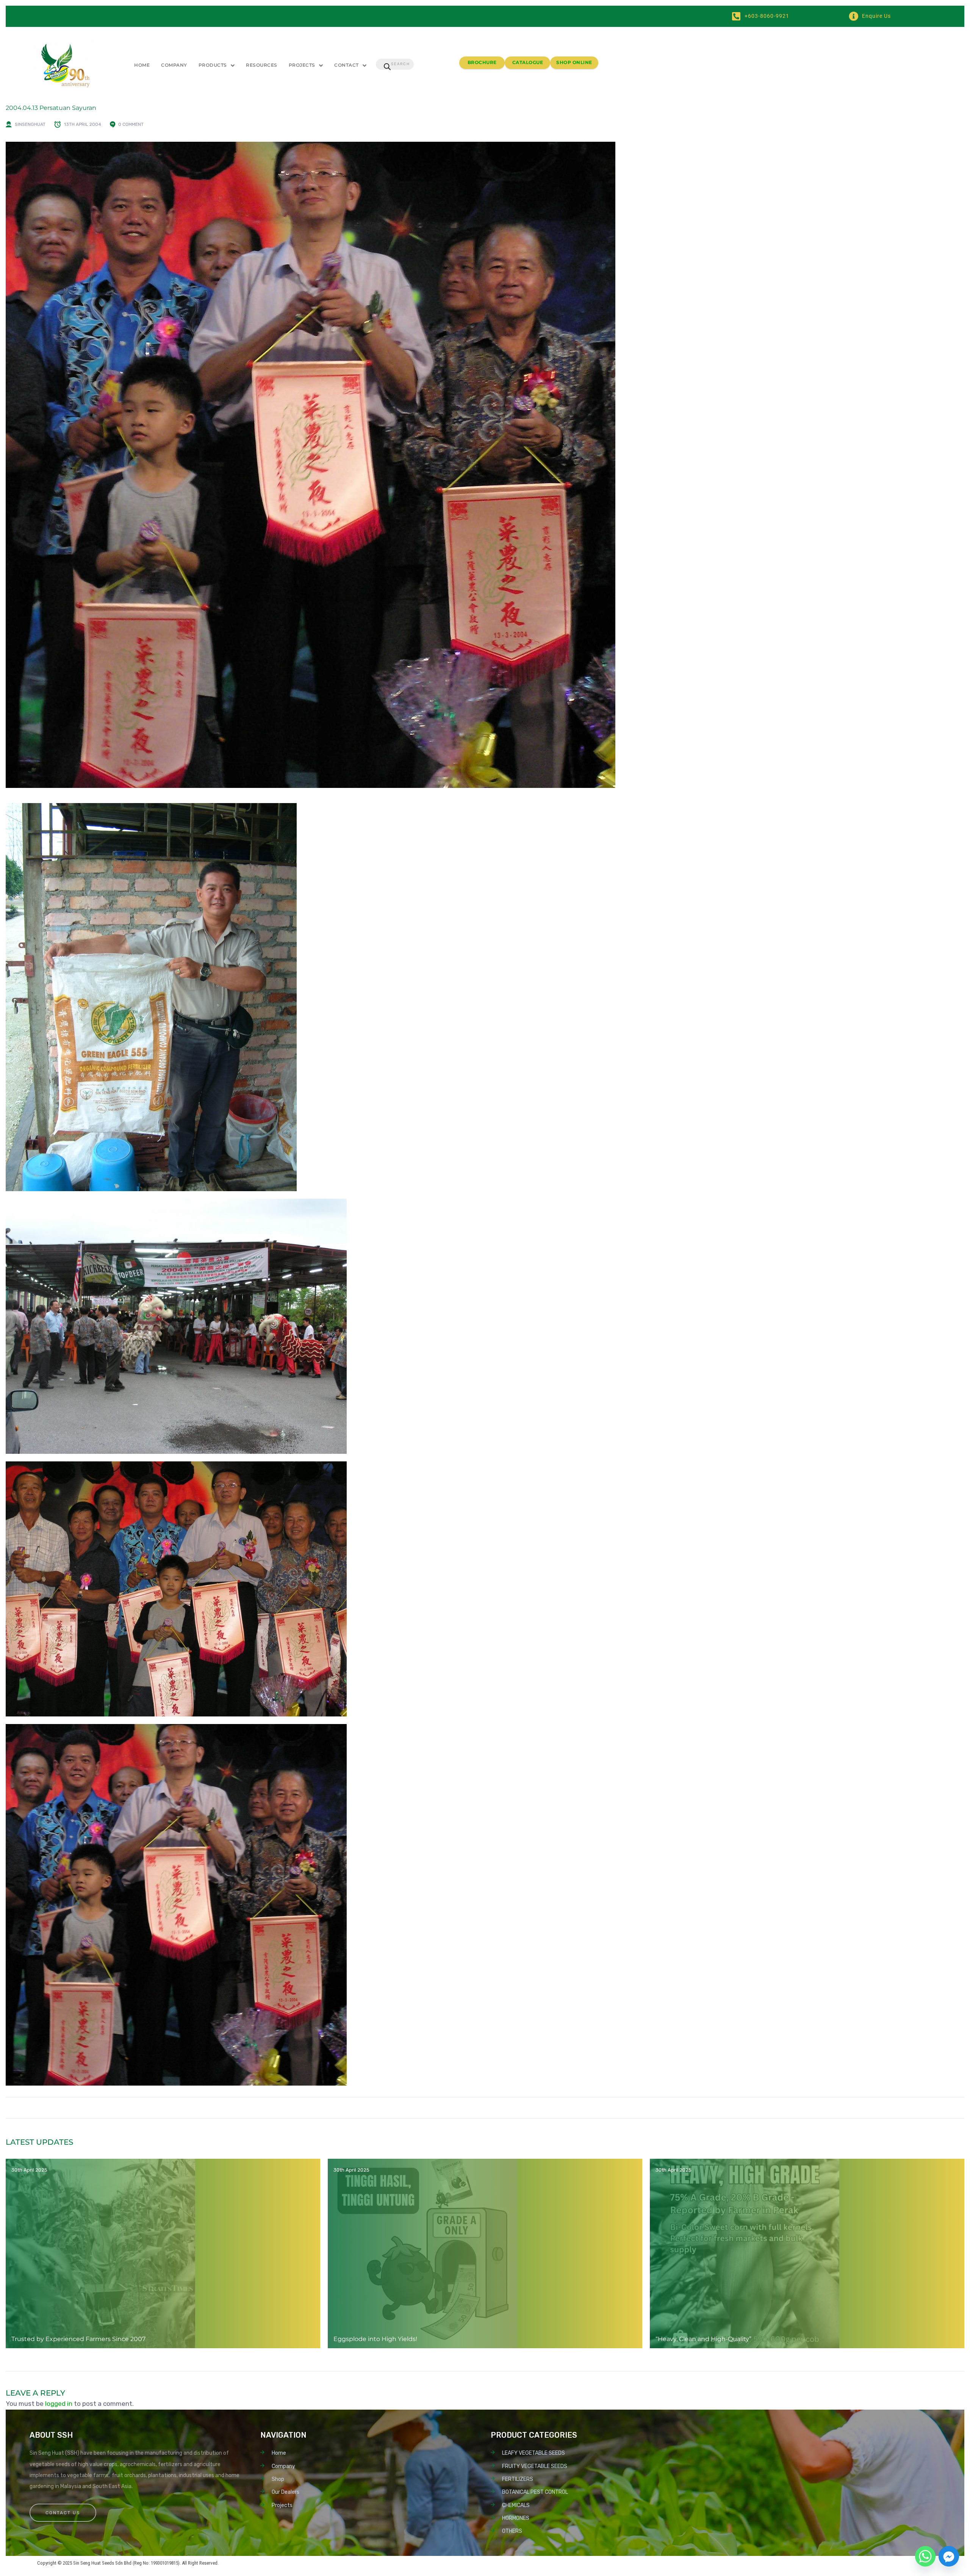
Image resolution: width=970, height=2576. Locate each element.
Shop (278, 2479)
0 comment (131, 124)
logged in (59, 2404)
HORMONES (516, 2518)
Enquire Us (876, 16)
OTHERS (512, 2531)
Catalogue (528, 62)
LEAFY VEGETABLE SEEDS (533, 2453)
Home (142, 65)
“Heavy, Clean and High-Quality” (703, 2339)
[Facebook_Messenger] (949, 2556)
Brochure (482, 62)
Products (213, 65)
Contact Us (63, 2513)
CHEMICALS (516, 2505)
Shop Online (574, 62)
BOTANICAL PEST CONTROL (535, 2492)
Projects (302, 65)
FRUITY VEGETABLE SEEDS (535, 2466)
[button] (217, 65)
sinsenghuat (30, 124)
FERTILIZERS (518, 2479)
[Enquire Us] (853, 16)
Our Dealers (286, 2492)
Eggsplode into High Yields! (375, 2339)
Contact (347, 65)
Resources (262, 65)
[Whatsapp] (925, 2556)
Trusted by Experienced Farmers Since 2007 (78, 2339)
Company (174, 65)
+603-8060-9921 (767, 16)
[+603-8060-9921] (736, 16)
